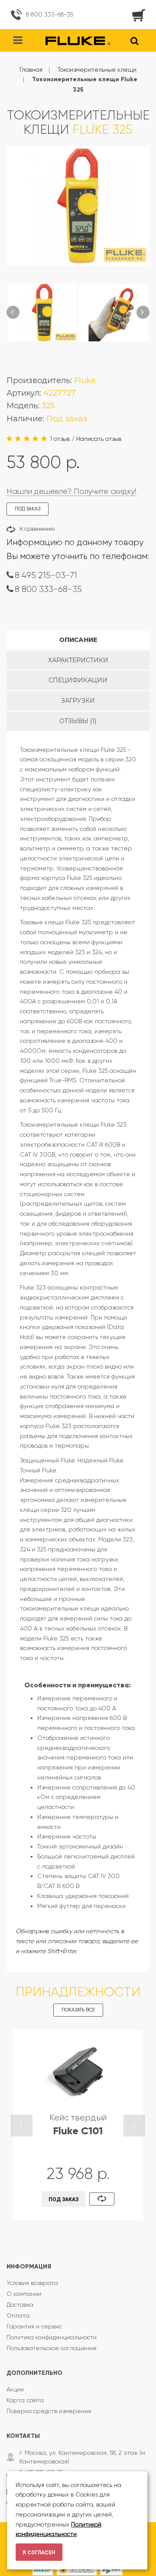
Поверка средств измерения (49, 2411)
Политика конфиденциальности (52, 2337)
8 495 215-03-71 (46, 575)
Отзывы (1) (78, 721)
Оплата (18, 2315)
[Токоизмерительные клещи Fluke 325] (42, 312)
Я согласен (39, 2553)
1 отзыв (60, 439)
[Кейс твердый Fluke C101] (78, 2071)
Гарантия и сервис (34, 2326)
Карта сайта (25, 2400)
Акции (15, 2389)
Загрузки (78, 701)
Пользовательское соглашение (52, 2348)
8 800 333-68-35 (50, 14)
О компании (24, 2294)
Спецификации (78, 680)
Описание (78, 640)
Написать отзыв (99, 439)
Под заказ (63, 2199)
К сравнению (37, 529)
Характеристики (78, 660)
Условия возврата (32, 2283)
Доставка (20, 2305)
